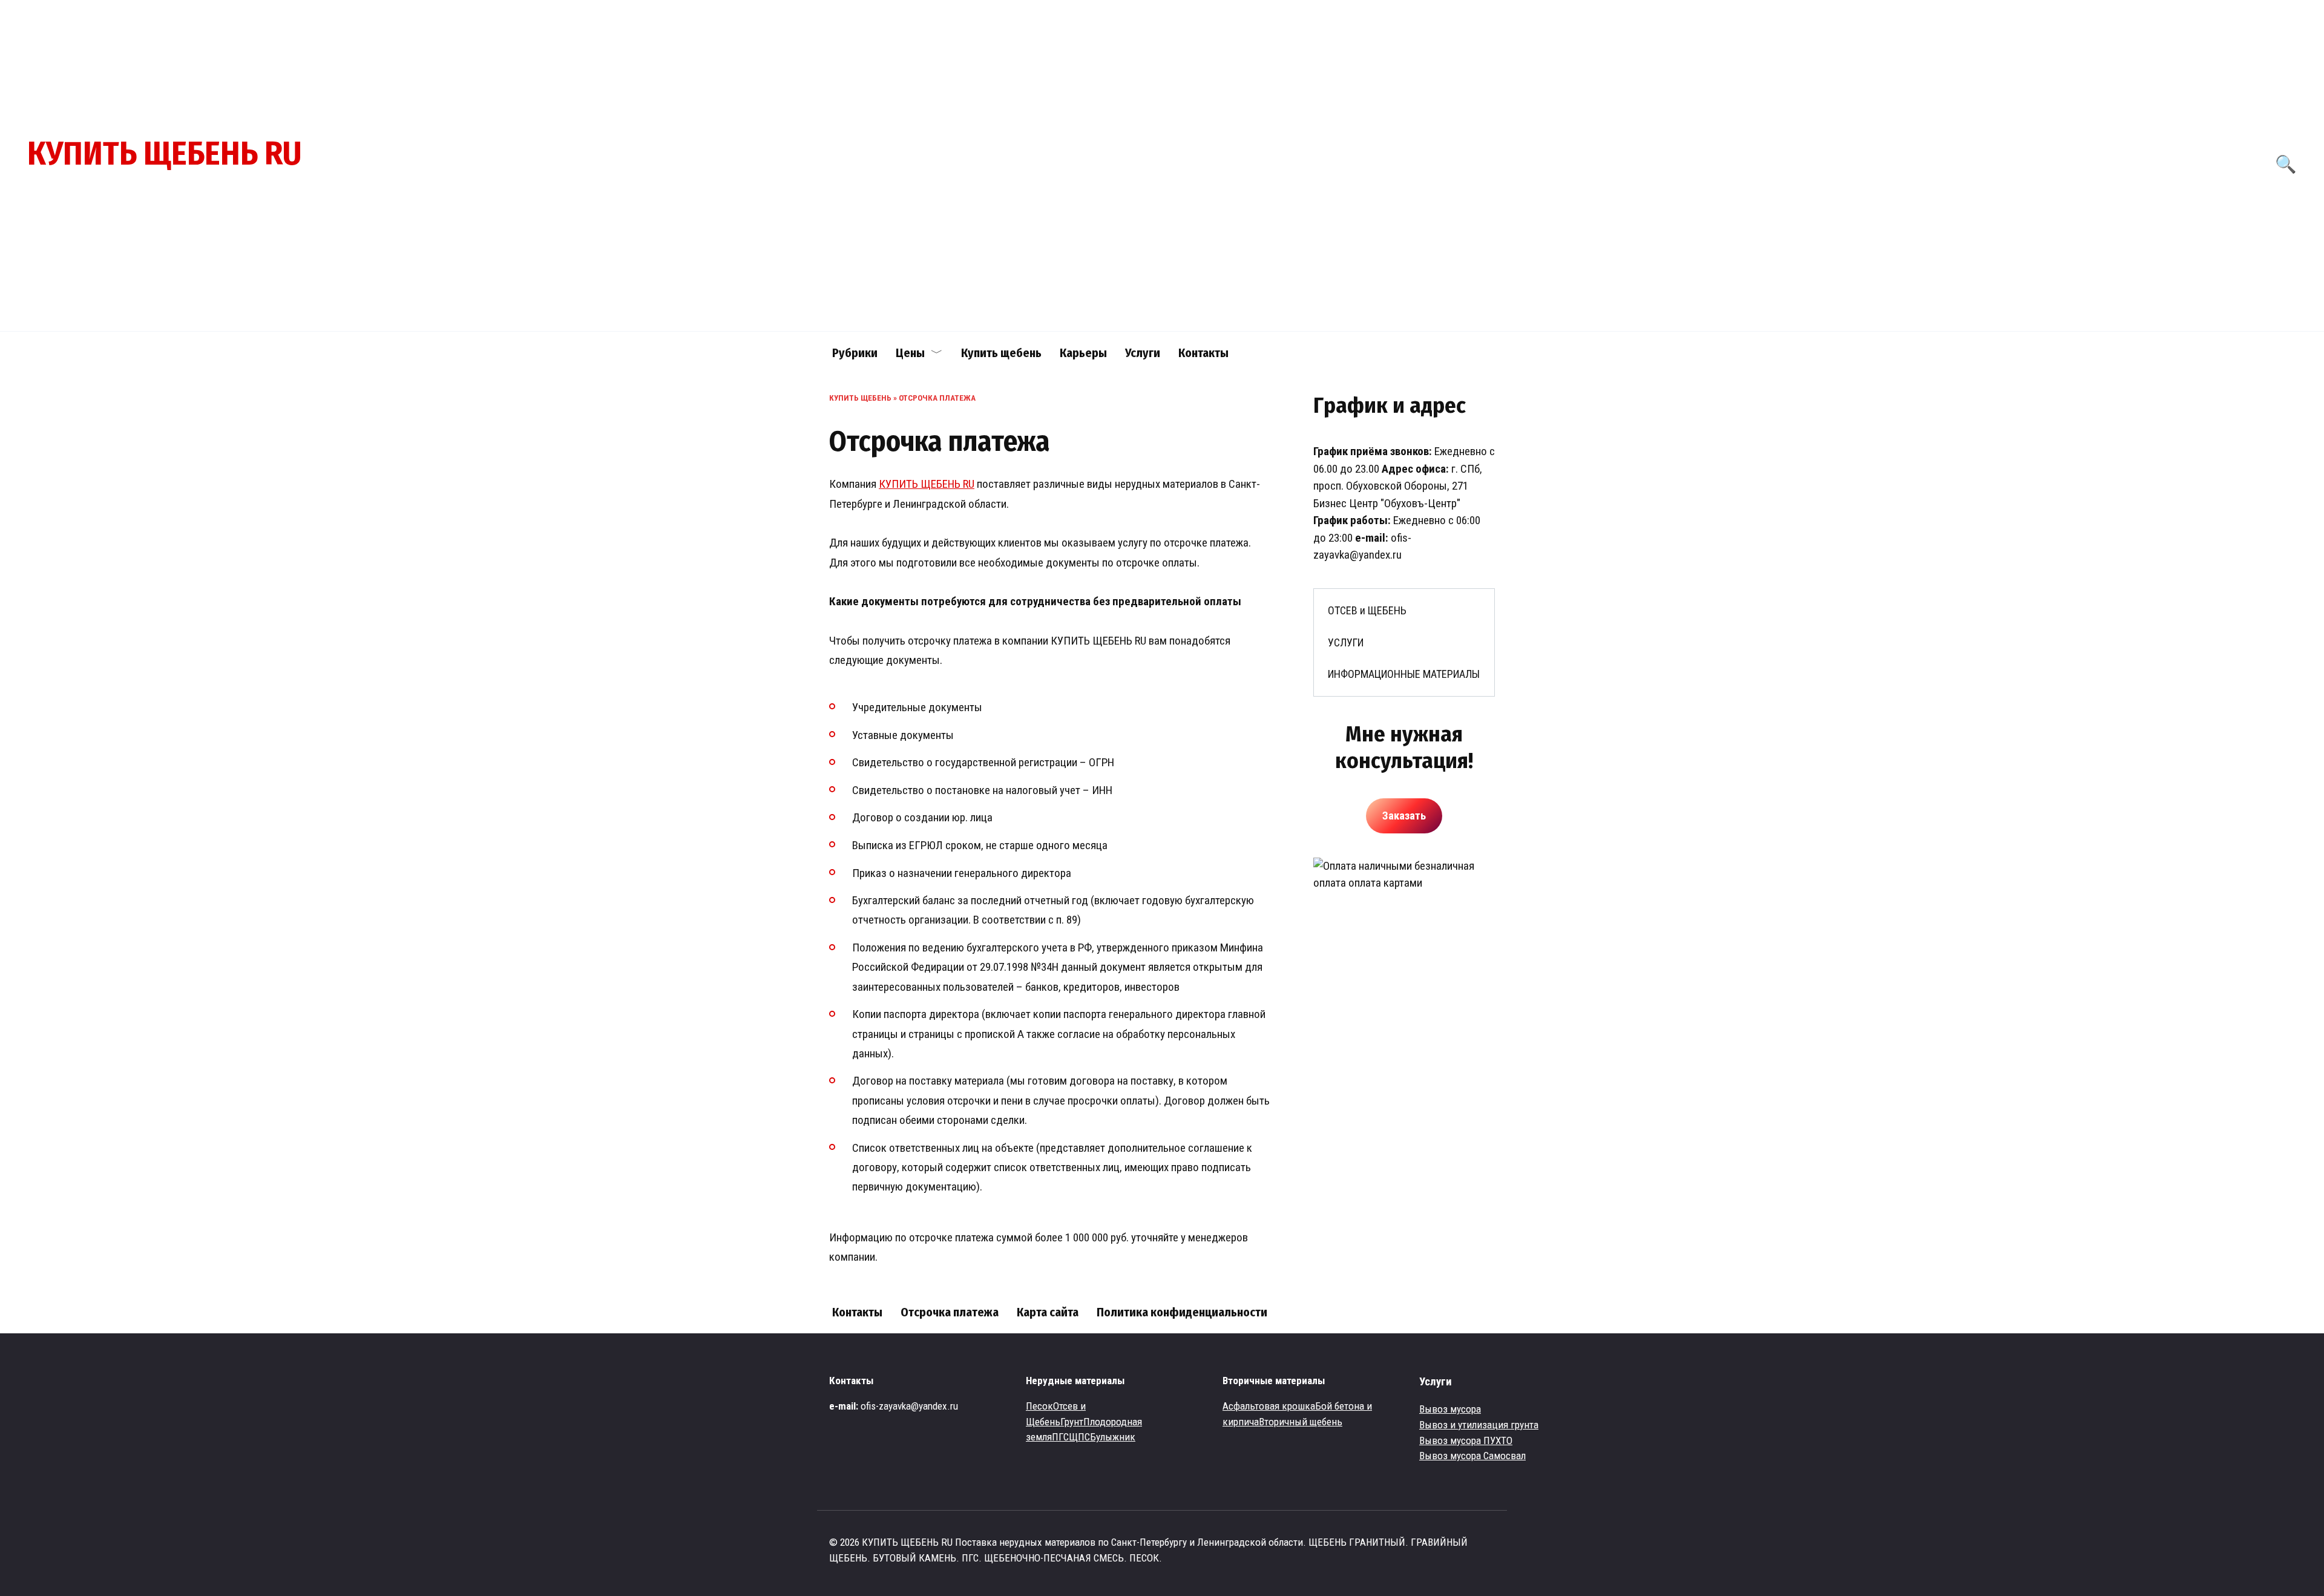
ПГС (1060, 1437)
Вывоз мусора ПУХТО (1466, 1440)
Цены (910, 353)
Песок (1039, 1406)
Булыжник (1113, 1437)
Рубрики (855, 353)
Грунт (1072, 1422)
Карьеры (1083, 353)
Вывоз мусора (1450, 1409)
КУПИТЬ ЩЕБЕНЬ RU (164, 154)
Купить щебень (1001, 353)
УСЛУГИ (1346, 642)
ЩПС (1079, 1437)
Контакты (1203, 353)
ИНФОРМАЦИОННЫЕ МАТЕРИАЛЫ (1404, 674)
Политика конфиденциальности (1182, 1312)
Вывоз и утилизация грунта (1479, 1425)
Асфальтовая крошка (1269, 1406)
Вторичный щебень (1301, 1422)
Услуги (1143, 353)
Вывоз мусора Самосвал (1472, 1456)
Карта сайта (1048, 1312)
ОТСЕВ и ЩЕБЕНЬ (1367, 610)
